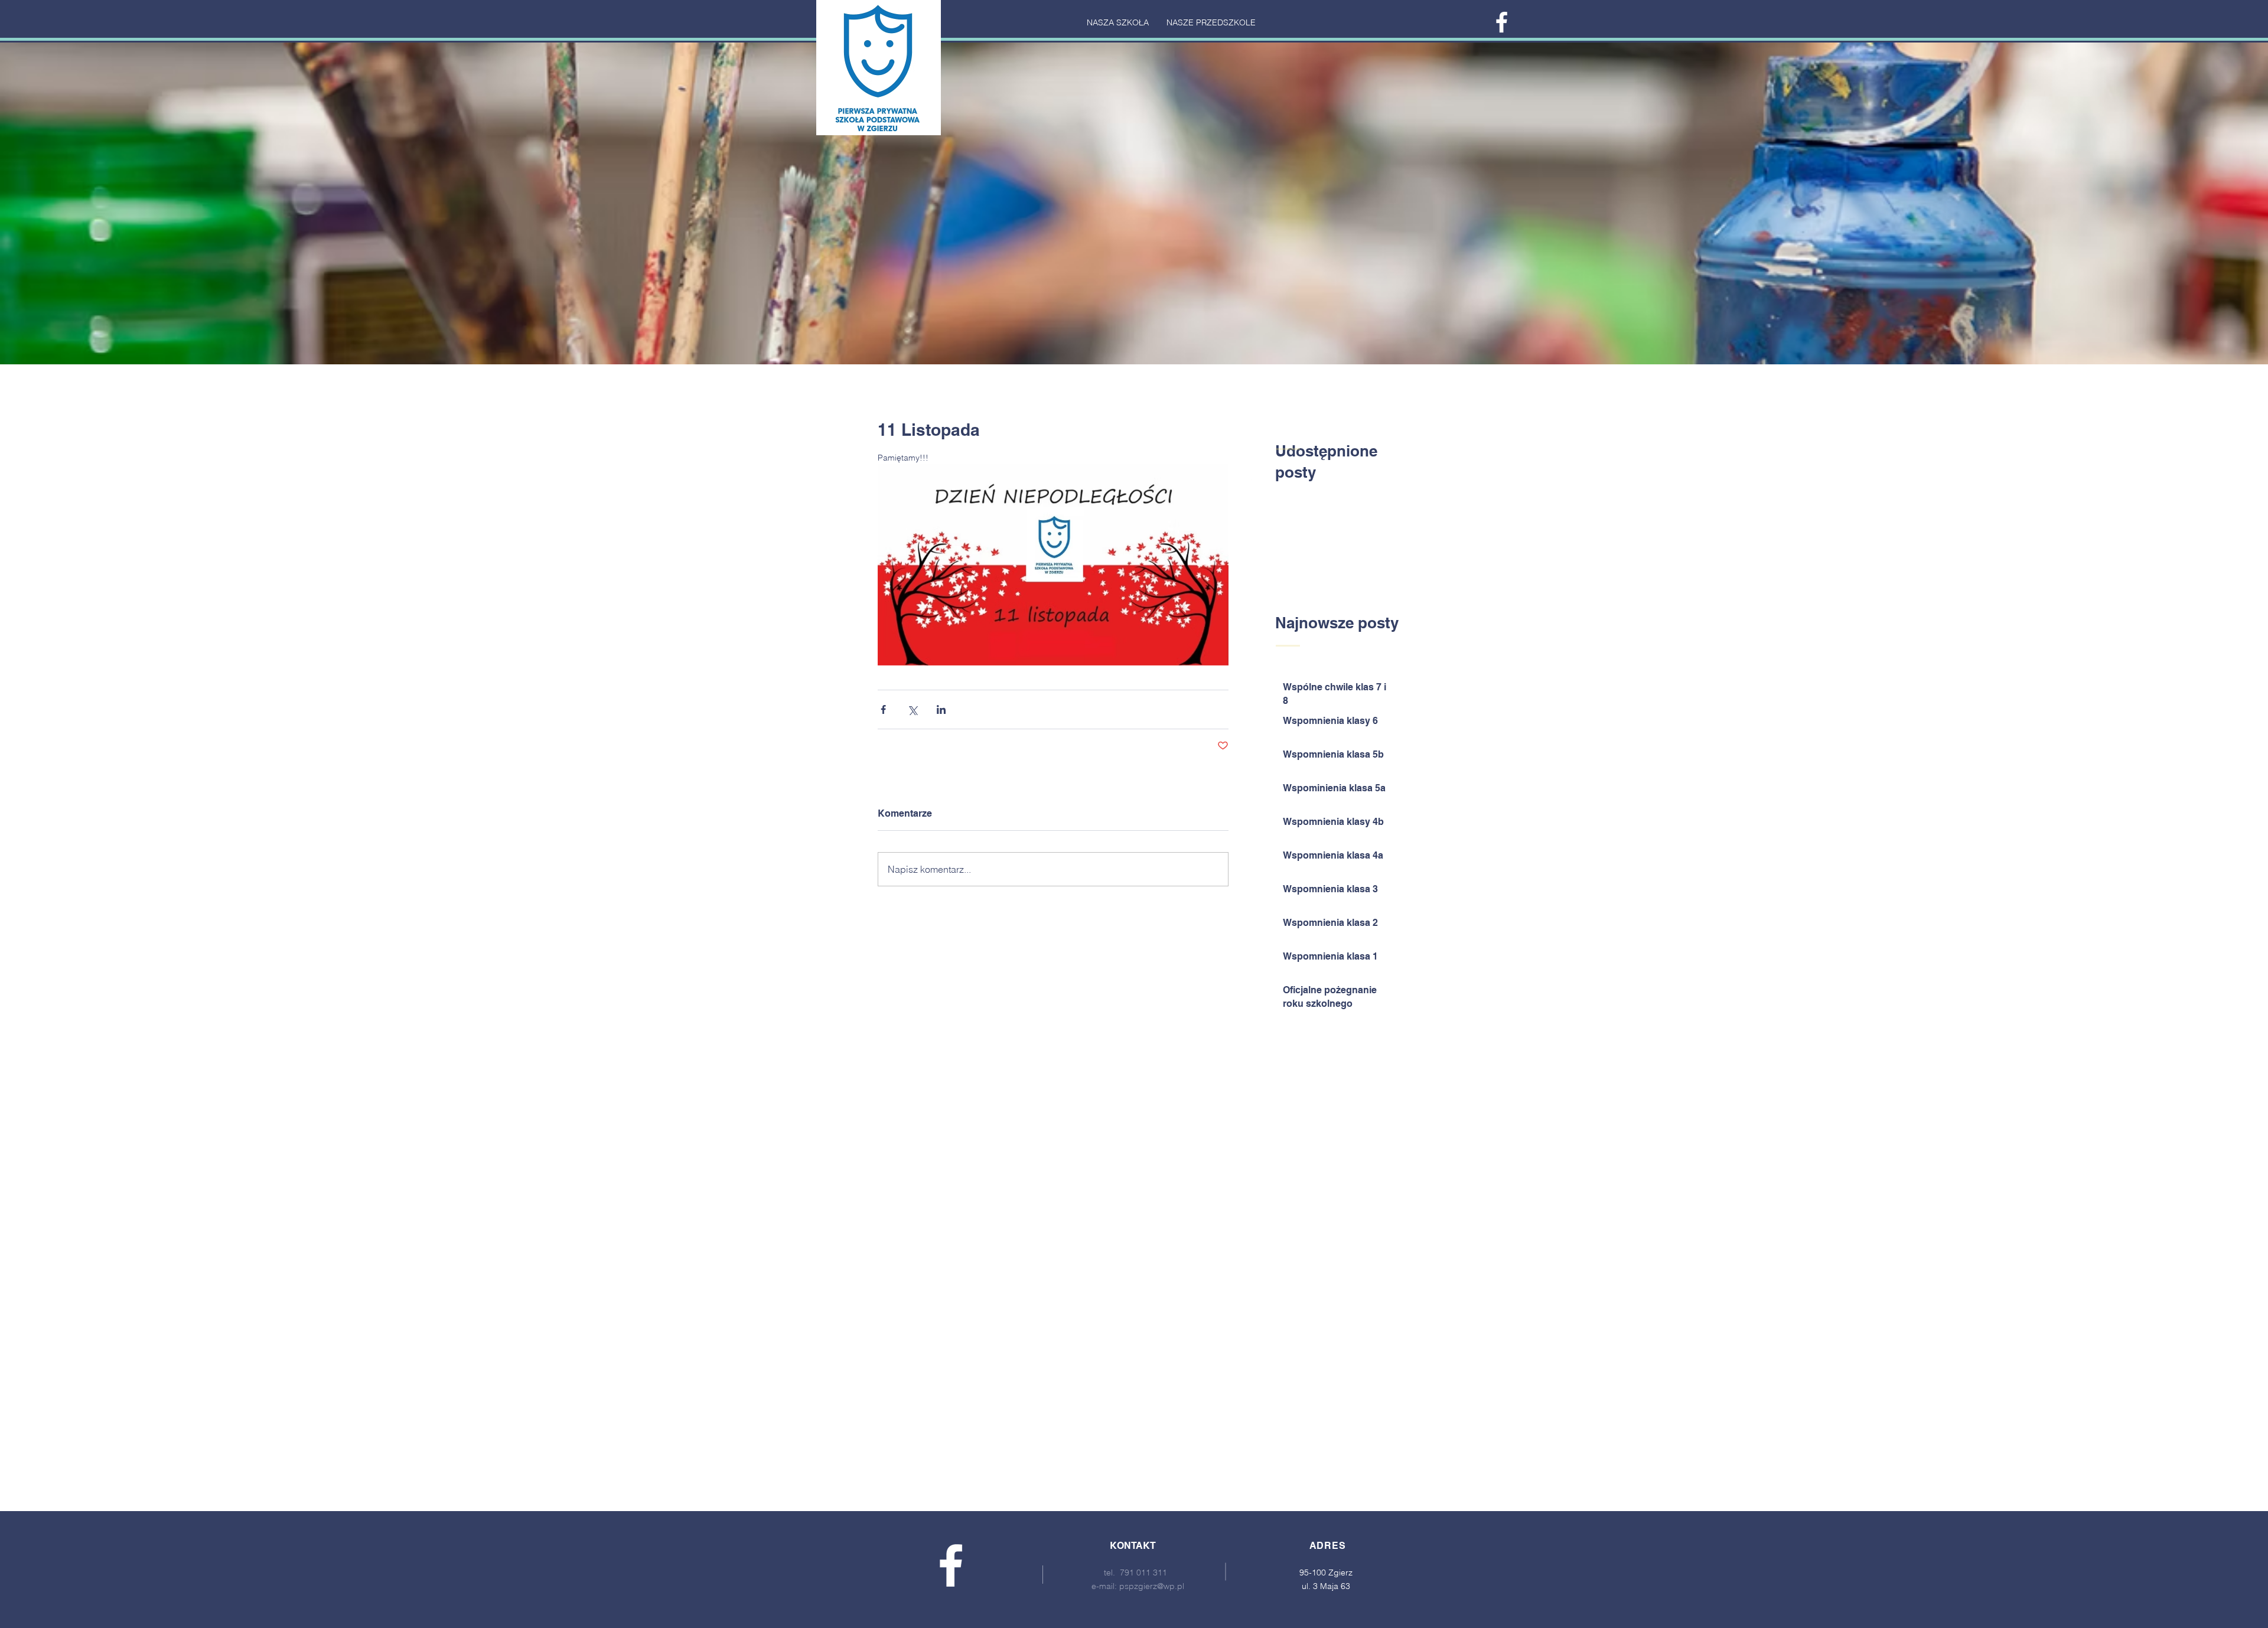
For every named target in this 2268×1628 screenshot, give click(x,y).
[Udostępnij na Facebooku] (883, 709)
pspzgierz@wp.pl (1152, 1586)
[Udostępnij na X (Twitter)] (912, 709)
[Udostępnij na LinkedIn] (941, 709)
